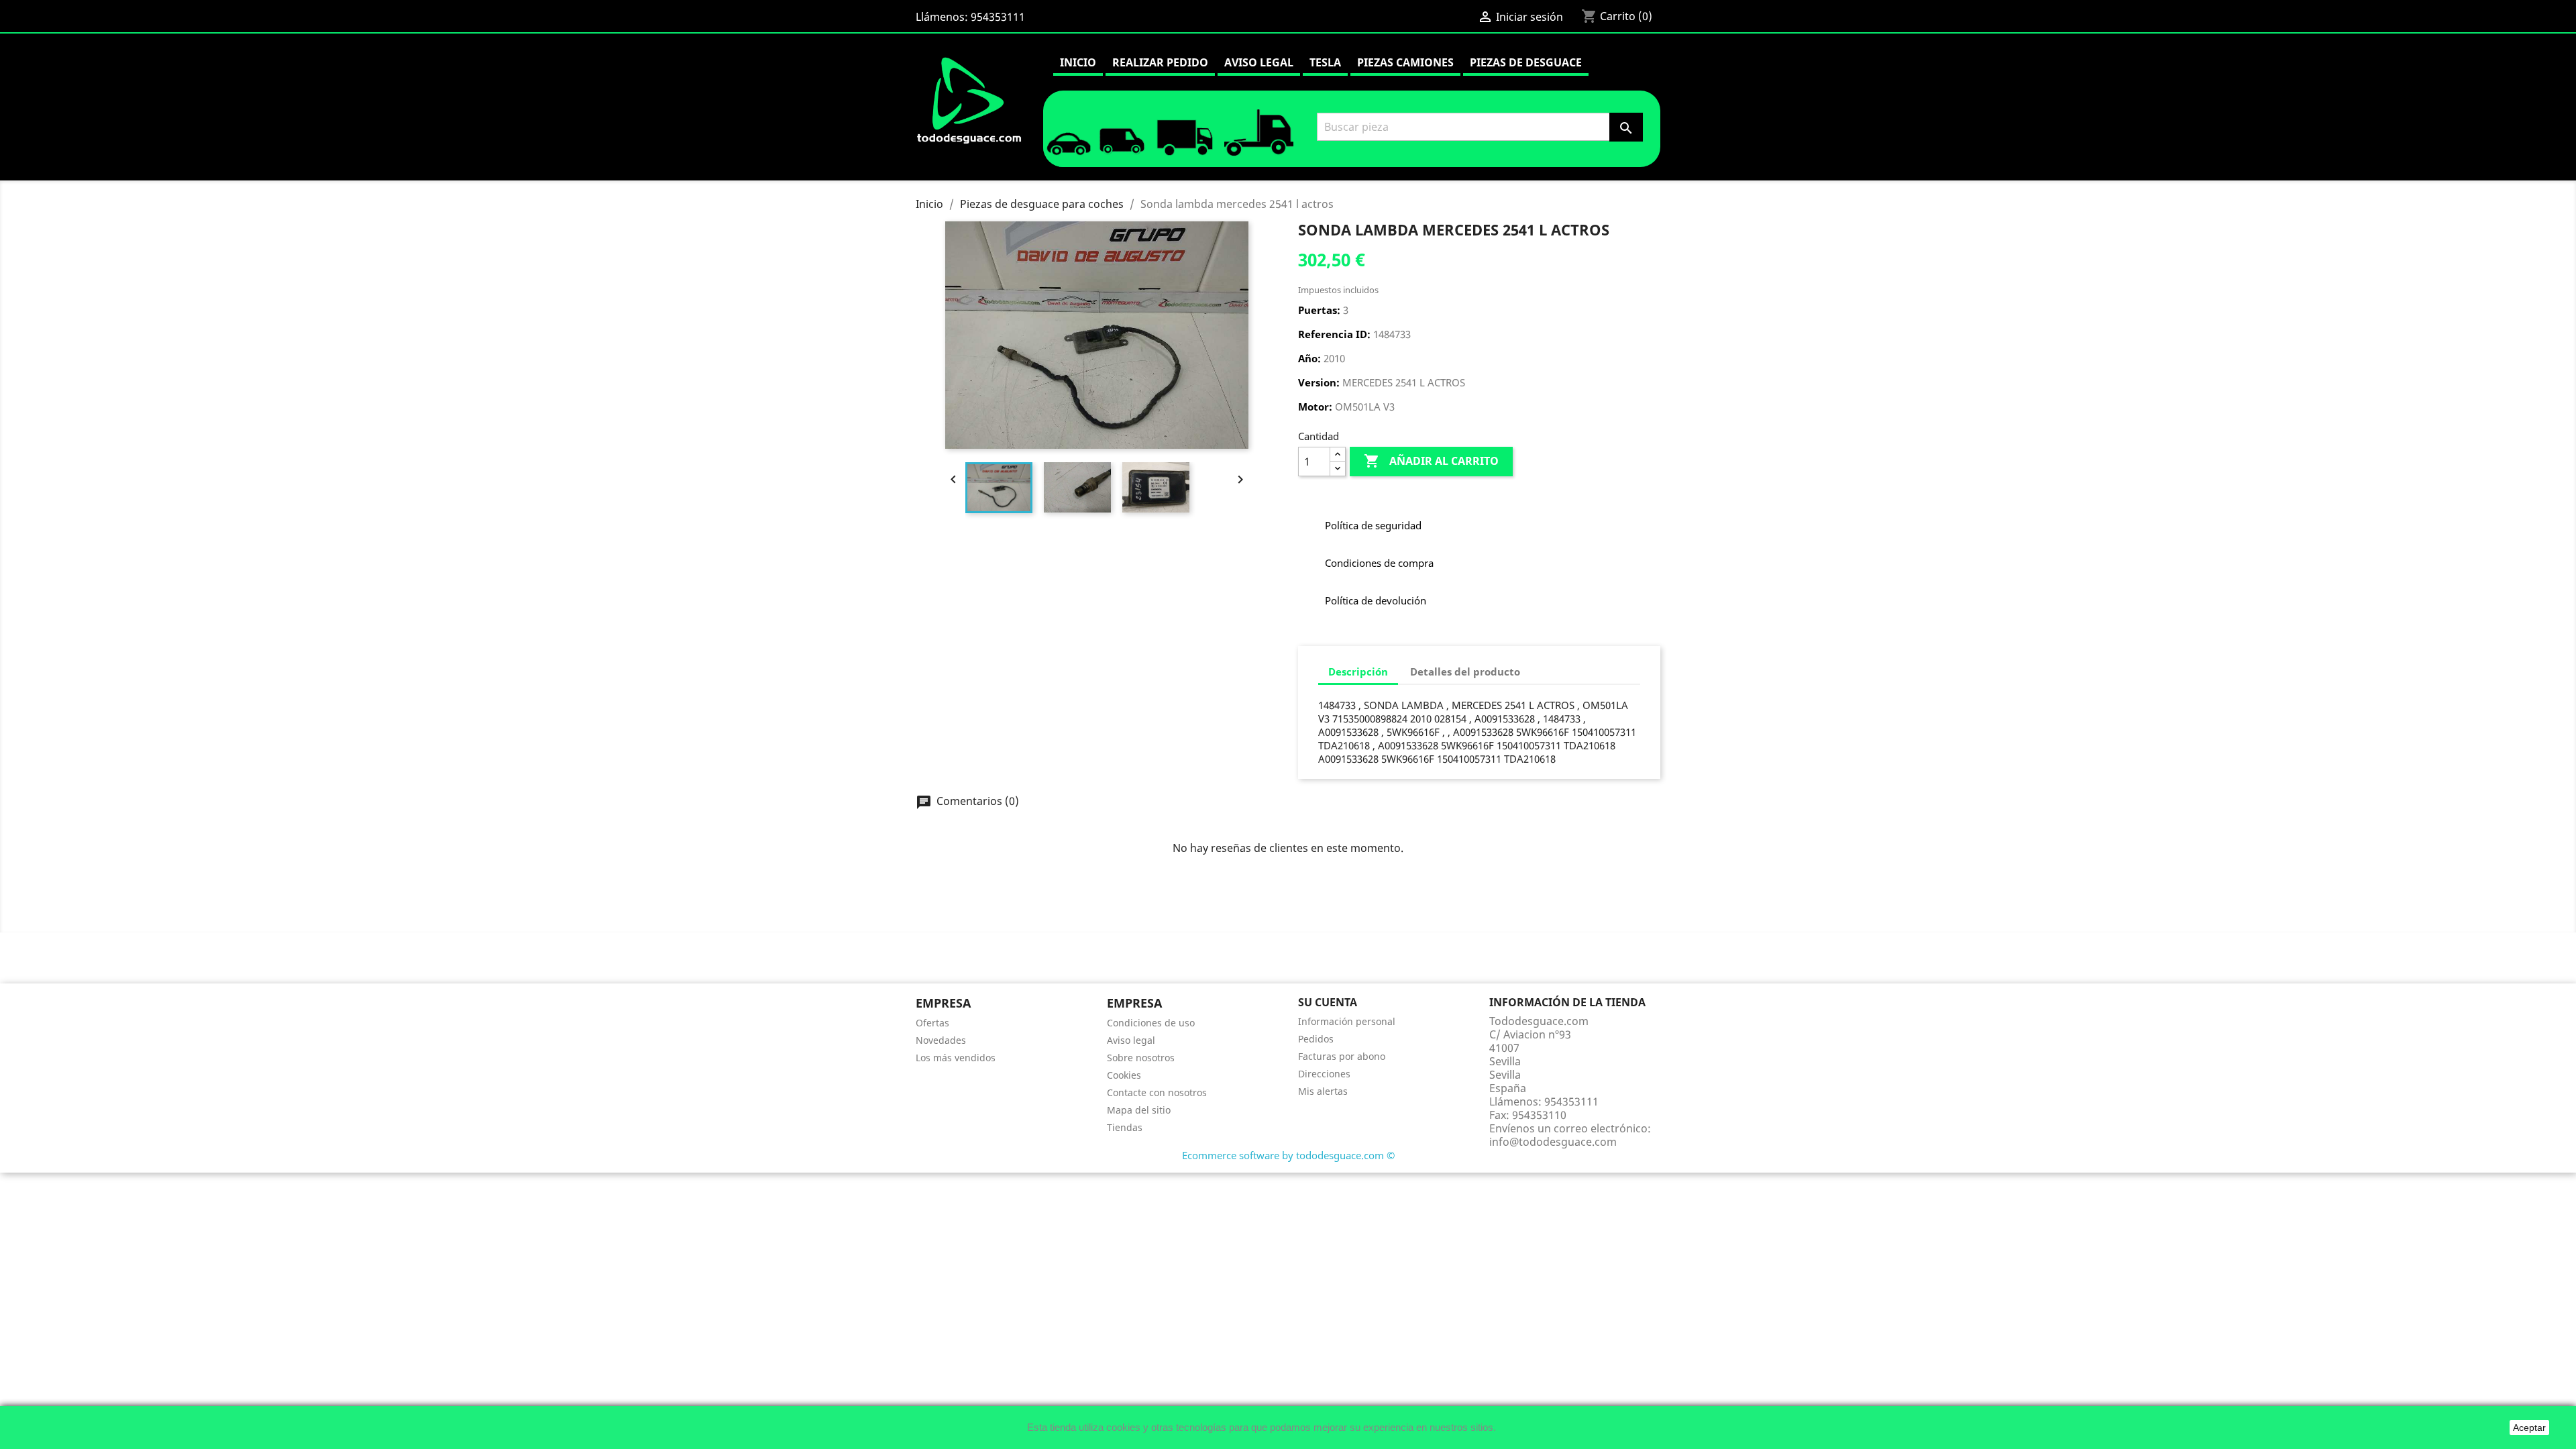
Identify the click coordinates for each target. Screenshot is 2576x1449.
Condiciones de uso (1151, 1023)
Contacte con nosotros (1157, 1092)
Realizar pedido (1160, 62)
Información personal (1347, 1021)
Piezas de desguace (1526, 62)
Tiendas (1125, 1127)
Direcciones (1324, 1074)
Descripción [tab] (1358, 672)
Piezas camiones (1405, 62)
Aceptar (2529, 1428)
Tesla (1325, 62)
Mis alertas (1323, 1091)
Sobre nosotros (1141, 1058)
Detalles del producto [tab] (1465, 672)
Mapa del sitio (1139, 1110)
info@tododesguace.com (1553, 1142)
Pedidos (1316, 1039)
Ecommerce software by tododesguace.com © (1288, 1155)
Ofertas (932, 1023)
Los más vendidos (956, 1058)
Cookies (1124, 1075)
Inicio (1078, 62)
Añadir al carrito (1431, 461)
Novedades (941, 1040)
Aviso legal (1259, 62)
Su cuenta (1328, 1002)
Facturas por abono (1342, 1056)
